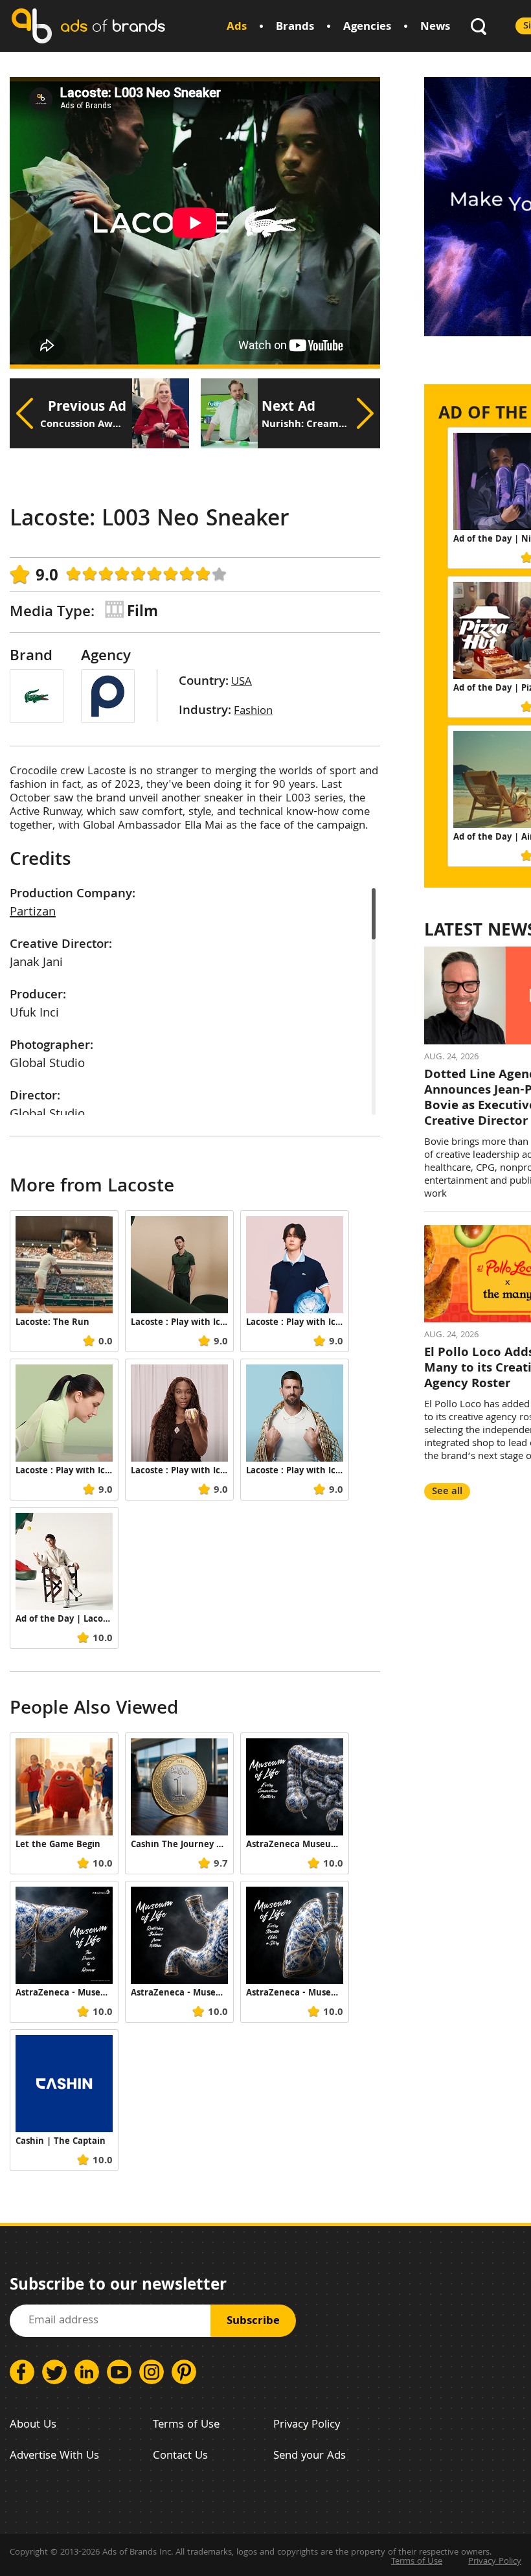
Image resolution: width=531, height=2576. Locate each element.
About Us (33, 2425)
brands (113, 26)
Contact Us (180, 2456)
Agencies (367, 28)
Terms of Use (186, 2425)
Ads (237, 28)
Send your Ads (310, 2456)
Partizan (33, 913)
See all (447, 1492)
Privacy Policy (307, 2425)
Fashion (253, 712)
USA (242, 683)
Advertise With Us (54, 2456)
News (435, 28)
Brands (295, 28)
